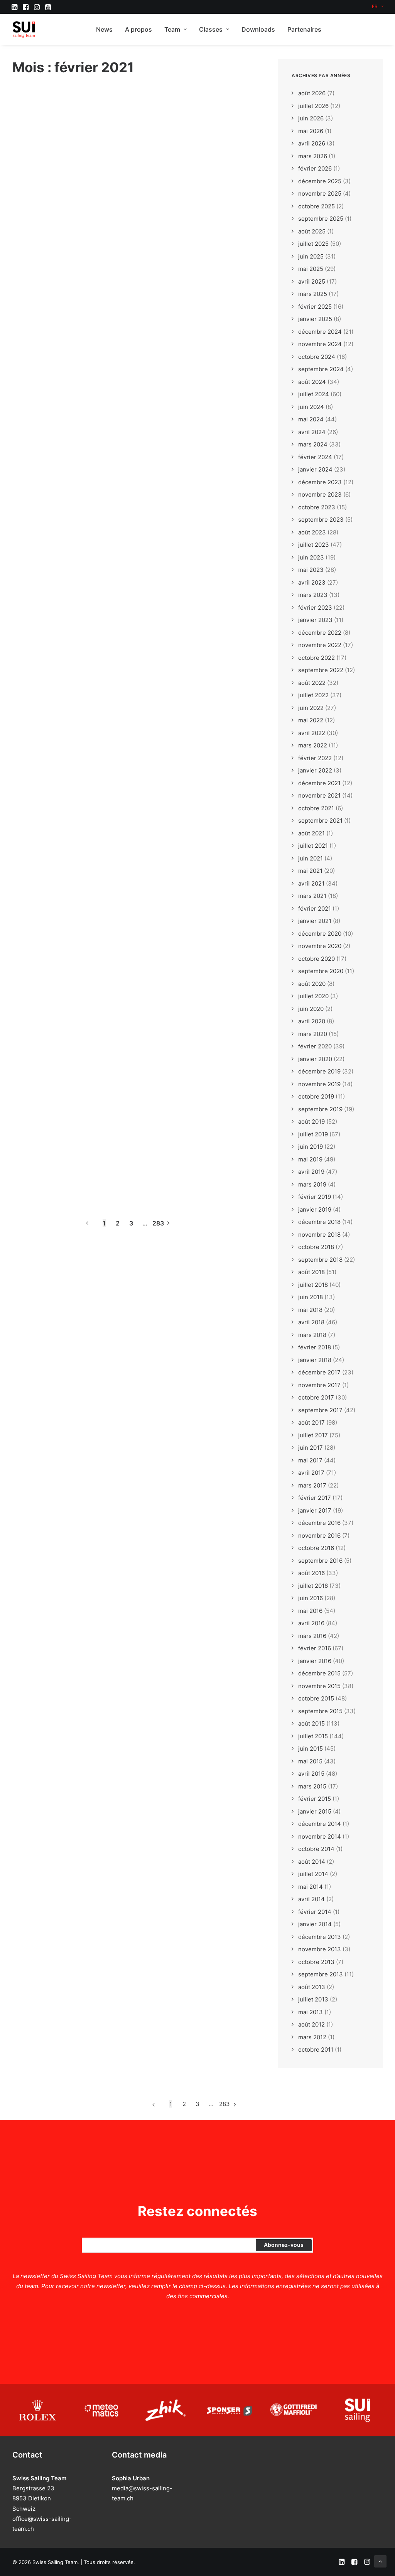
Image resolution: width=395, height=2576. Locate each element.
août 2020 (312, 984)
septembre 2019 (320, 1109)
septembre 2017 (320, 1410)
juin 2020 (311, 1009)
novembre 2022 (320, 645)
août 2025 (312, 231)
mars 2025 (313, 294)
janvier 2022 (315, 770)
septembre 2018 (320, 1260)
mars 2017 (312, 1485)
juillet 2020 (313, 996)
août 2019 (311, 1122)
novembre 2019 (319, 1084)
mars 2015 (312, 1786)
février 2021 (315, 909)
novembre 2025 (320, 194)
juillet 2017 (313, 1435)
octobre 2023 (317, 507)
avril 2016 (311, 1623)
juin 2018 (311, 1297)
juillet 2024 (314, 394)
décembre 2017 (319, 1372)
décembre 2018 (319, 1222)
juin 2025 (311, 256)
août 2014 (312, 1862)
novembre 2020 (320, 946)
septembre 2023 (321, 520)
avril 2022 (312, 733)
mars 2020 (313, 1034)
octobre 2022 (317, 658)
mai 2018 (310, 1310)
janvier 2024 (315, 469)
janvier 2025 (315, 319)
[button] (14, 7)
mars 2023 (313, 595)
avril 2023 (312, 582)
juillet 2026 (313, 106)
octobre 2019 (316, 1096)
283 (158, 1223)
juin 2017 (311, 1448)
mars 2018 (312, 1335)
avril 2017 (311, 1473)
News (104, 29)
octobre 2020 (317, 959)
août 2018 (311, 1272)
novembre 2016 (319, 1536)
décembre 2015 (319, 1673)
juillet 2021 (313, 846)
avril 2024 (312, 432)
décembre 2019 (319, 1071)
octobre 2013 (316, 1962)
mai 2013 (311, 2012)
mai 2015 (310, 1761)
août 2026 (312, 93)
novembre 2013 (320, 1949)
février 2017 (315, 1498)
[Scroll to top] (380, 2561)
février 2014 (315, 1912)
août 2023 (312, 532)
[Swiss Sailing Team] (24, 29)
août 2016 (311, 1573)
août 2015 (311, 1723)
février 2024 (315, 457)
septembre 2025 (321, 219)
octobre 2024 (317, 357)
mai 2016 (310, 1611)
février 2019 (315, 1197)
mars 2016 (312, 1636)
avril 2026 (312, 143)
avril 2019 (311, 1172)
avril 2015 (311, 1774)
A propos (138, 29)
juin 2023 (311, 557)
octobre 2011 (316, 2049)
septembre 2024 (321, 369)
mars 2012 (312, 2037)
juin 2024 (311, 407)
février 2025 (315, 307)
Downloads (258, 29)
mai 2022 (311, 720)
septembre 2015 (320, 1711)
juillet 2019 (313, 1134)
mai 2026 (311, 131)
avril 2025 (312, 281)
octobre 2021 (316, 808)
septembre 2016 (320, 1561)
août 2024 (312, 382)
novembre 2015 (319, 1686)
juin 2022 (311, 708)
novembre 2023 (320, 494)
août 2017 (311, 1422)
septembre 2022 (321, 670)
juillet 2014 (313, 1874)
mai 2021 (310, 871)
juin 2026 (311, 118)
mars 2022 (313, 745)
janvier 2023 (315, 620)
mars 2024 (313, 444)
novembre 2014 (320, 1836)
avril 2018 (311, 1322)
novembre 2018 (319, 1235)
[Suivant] (172, 1223)
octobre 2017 (316, 1397)
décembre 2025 (320, 181)
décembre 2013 (320, 1937)
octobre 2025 (317, 206)
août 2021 (311, 833)
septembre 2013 (321, 1974)
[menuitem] (378, 6)
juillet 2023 (314, 545)
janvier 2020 (315, 1059)
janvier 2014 (315, 1924)
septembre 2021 (320, 821)
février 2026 (315, 168)
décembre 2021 (319, 783)
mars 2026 (313, 156)
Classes (211, 29)
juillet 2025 (313, 244)
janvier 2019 (315, 1209)
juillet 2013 (313, 1999)
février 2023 (315, 608)
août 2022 (312, 683)
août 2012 (311, 2024)
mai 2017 (310, 1460)
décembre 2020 (320, 934)
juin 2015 (311, 1749)
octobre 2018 (316, 1247)
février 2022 (315, 758)
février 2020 (315, 1046)
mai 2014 (311, 1887)
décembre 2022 (320, 633)
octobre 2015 (316, 1698)
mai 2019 (310, 1159)
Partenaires (304, 29)
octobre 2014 (316, 1849)
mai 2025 (311, 269)
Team (172, 29)
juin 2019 (311, 1147)
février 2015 (315, 1799)
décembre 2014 (320, 1824)
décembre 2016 (319, 1523)
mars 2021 (312, 896)
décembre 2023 (320, 482)
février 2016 (315, 1648)
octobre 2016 (316, 1548)
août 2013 (312, 1987)
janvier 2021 (315, 921)
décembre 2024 (320, 332)
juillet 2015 (313, 1736)
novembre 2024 (320, 344)
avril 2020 (312, 1021)
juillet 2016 (313, 1586)
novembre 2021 (319, 795)
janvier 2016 (315, 1661)
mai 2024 (311, 419)
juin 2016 (311, 1598)
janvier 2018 (315, 1360)
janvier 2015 (315, 1811)
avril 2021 (311, 883)
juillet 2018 (313, 1285)
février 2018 (315, 1347)
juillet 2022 (313, 695)
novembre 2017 (319, 1385)
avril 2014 (311, 1899)
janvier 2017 (315, 1510)
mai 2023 (311, 570)
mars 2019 (312, 1184)
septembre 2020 (321, 971)
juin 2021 (311, 858)
